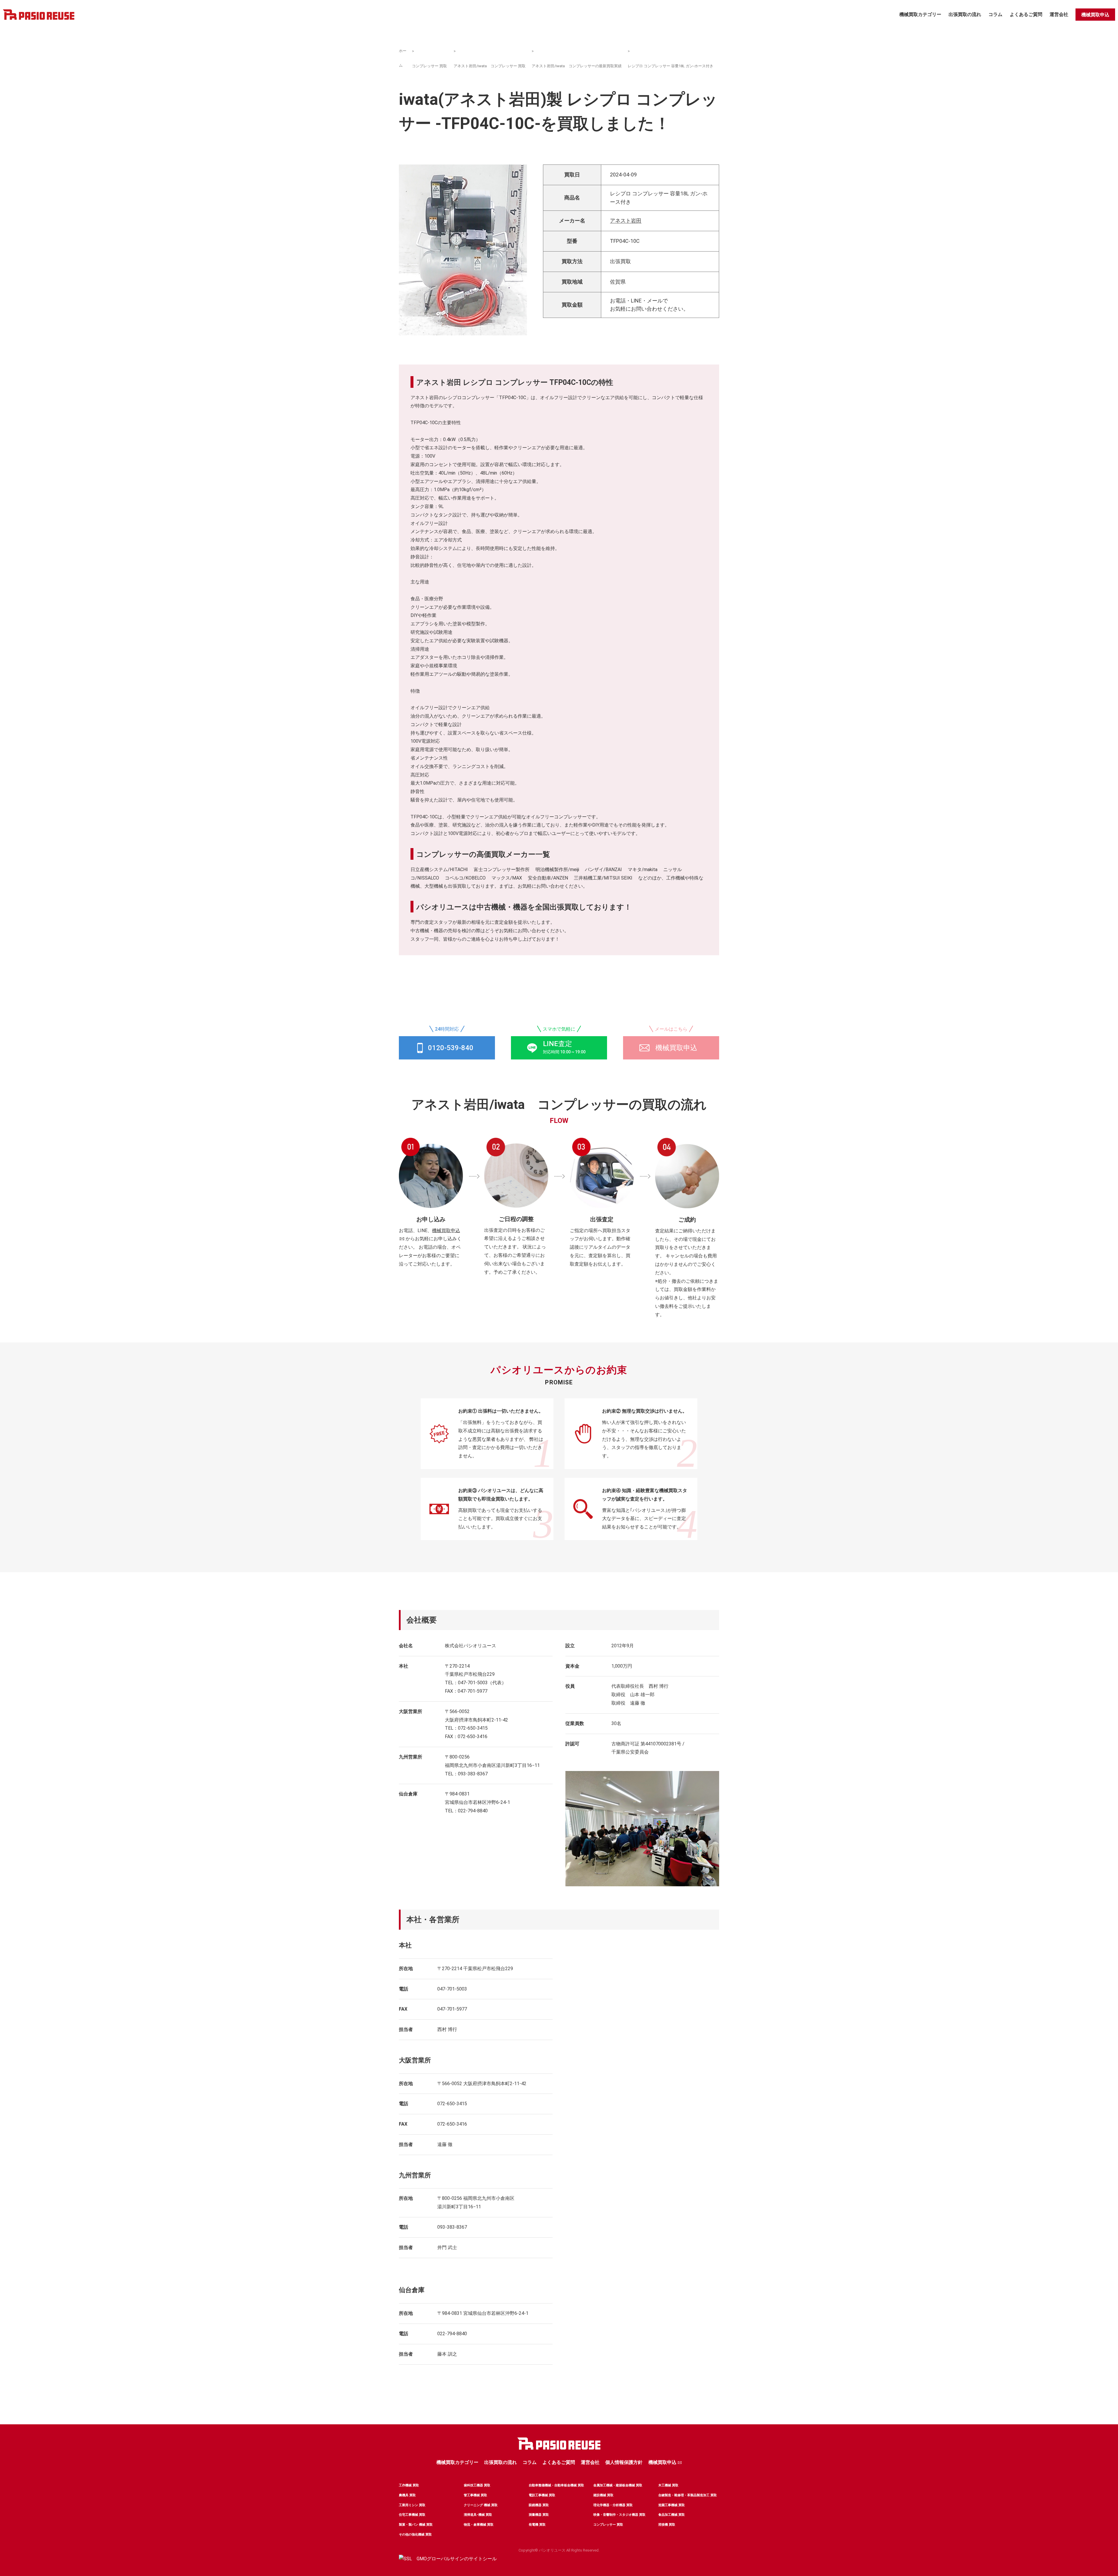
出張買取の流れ (965, 14)
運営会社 (1059, 14)
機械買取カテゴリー (920, 14)
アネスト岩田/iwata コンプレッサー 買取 (490, 66)
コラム (995, 14)
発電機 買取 (537, 2525)
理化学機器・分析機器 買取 (613, 2505)
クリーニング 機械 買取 (481, 2505)
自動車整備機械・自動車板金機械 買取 (556, 2485)
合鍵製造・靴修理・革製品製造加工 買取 (688, 2495)
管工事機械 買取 (475, 2495)
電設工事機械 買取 (542, 2495)
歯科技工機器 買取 (477, 2485)
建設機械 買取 (603, 2495)
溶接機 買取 (667, 2525)
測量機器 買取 (539, 2515)
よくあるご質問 (1026, 14)
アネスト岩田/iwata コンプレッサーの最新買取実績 (577, 66)
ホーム (403, 58)
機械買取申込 (1095, 15)
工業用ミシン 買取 (412, 2505)
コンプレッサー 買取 (429, 66)
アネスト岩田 (626, 221)
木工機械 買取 (668, 2485)
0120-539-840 (451, 1048)
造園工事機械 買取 (672, 2505)
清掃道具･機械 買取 (478, 2515)
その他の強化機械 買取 (415, 2535)
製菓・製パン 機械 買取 (416, 2525)
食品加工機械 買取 (672, 2515)
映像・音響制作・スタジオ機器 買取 (619, 2515)
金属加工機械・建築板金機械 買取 (618, 2485)
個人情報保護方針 (624, 2462)
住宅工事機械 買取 (412, 2515)
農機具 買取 (407, 2495)
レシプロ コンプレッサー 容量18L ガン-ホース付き (671, 66)
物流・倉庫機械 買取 (479, 2525)
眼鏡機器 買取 (539, 2505)
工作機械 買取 (409, 2485)
